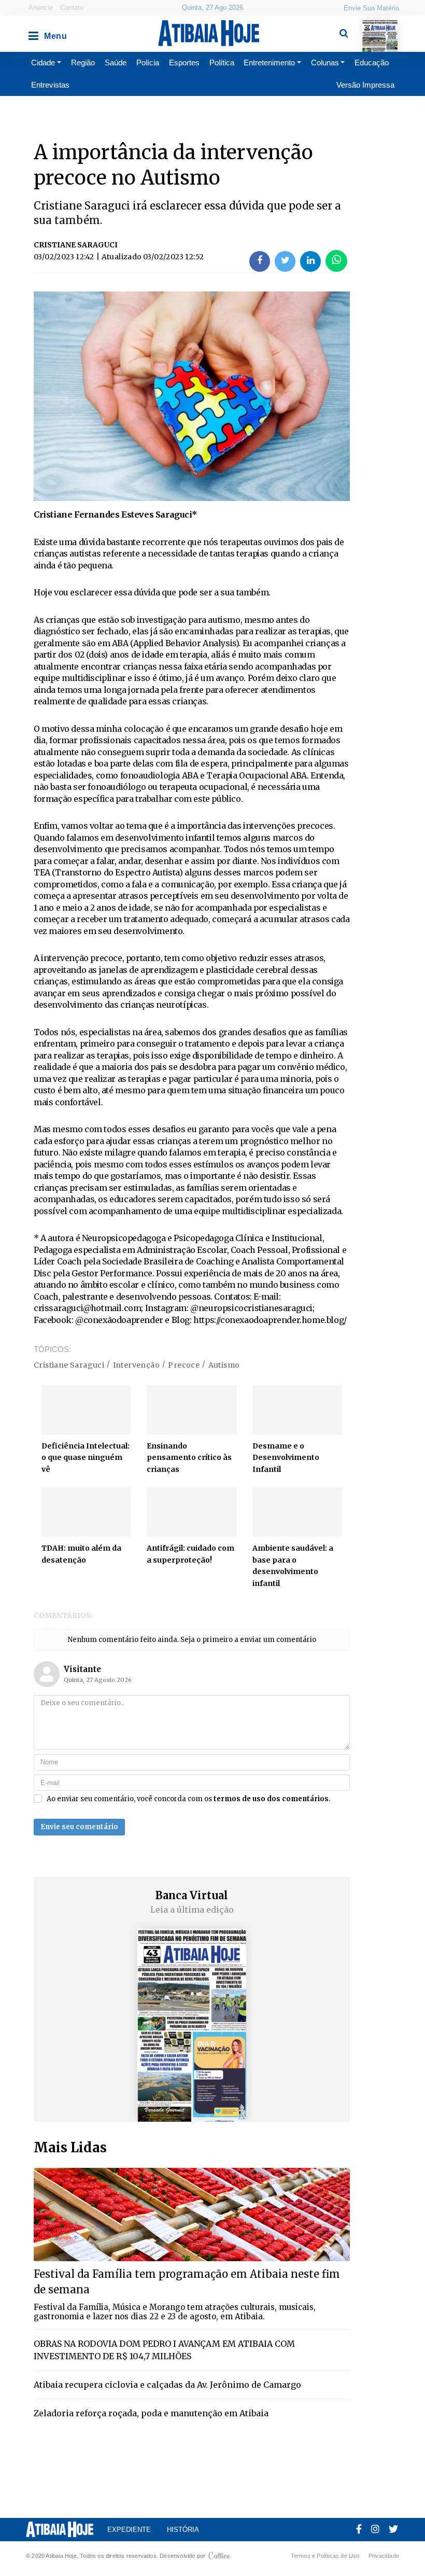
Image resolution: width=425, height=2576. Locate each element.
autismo (224, 1365)
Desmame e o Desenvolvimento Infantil (286, 1458)
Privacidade (384, 2556)
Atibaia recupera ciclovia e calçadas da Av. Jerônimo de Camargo (167, 2385)
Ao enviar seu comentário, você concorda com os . (188, 1799)
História (183, 2530)
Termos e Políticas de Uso (325, 2556)
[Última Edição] (380, 27)
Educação (372, 62)
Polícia (148, 62)
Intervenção (136, 1365)
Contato (72, 8)
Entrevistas (50, 85)
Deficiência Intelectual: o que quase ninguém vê (86, 1458)
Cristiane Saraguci (69, 1365)
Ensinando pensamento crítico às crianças (189, 1458)
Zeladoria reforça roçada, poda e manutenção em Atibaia (151, 2413)
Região (83, 62)
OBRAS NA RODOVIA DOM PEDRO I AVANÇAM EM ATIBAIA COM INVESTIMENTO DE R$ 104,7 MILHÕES (164, 2350)
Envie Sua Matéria (371, 8)
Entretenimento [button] (269, 62)
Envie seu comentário (79, 1827)
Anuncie (41, 8)
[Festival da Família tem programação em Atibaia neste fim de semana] (192, 2214)
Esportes (184, 62)
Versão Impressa (365, 85)
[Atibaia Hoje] (209, 33)
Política (222, 62)
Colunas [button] (325, 62)
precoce (184, 1365)
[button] (33, 33)
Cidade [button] (43, 62)
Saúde (116, 62)
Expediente (129, 2530)
